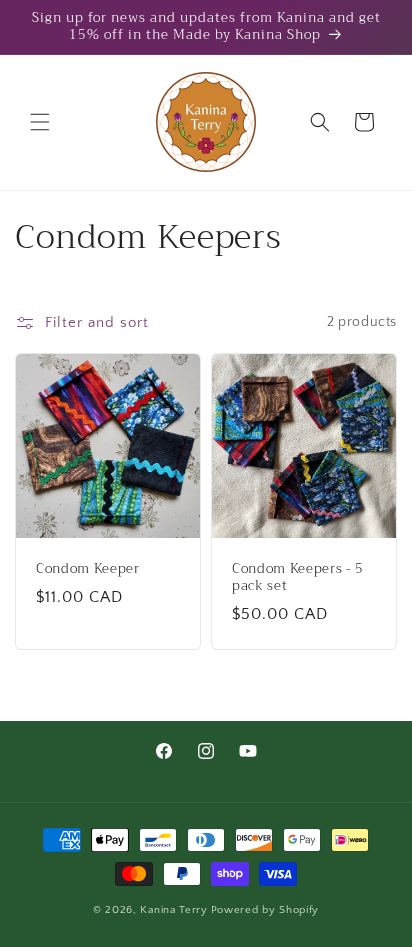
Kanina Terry (173, 910)
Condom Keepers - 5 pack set (298, 578)
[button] (40, 122)
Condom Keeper (88, 569)
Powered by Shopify (265, 910)
